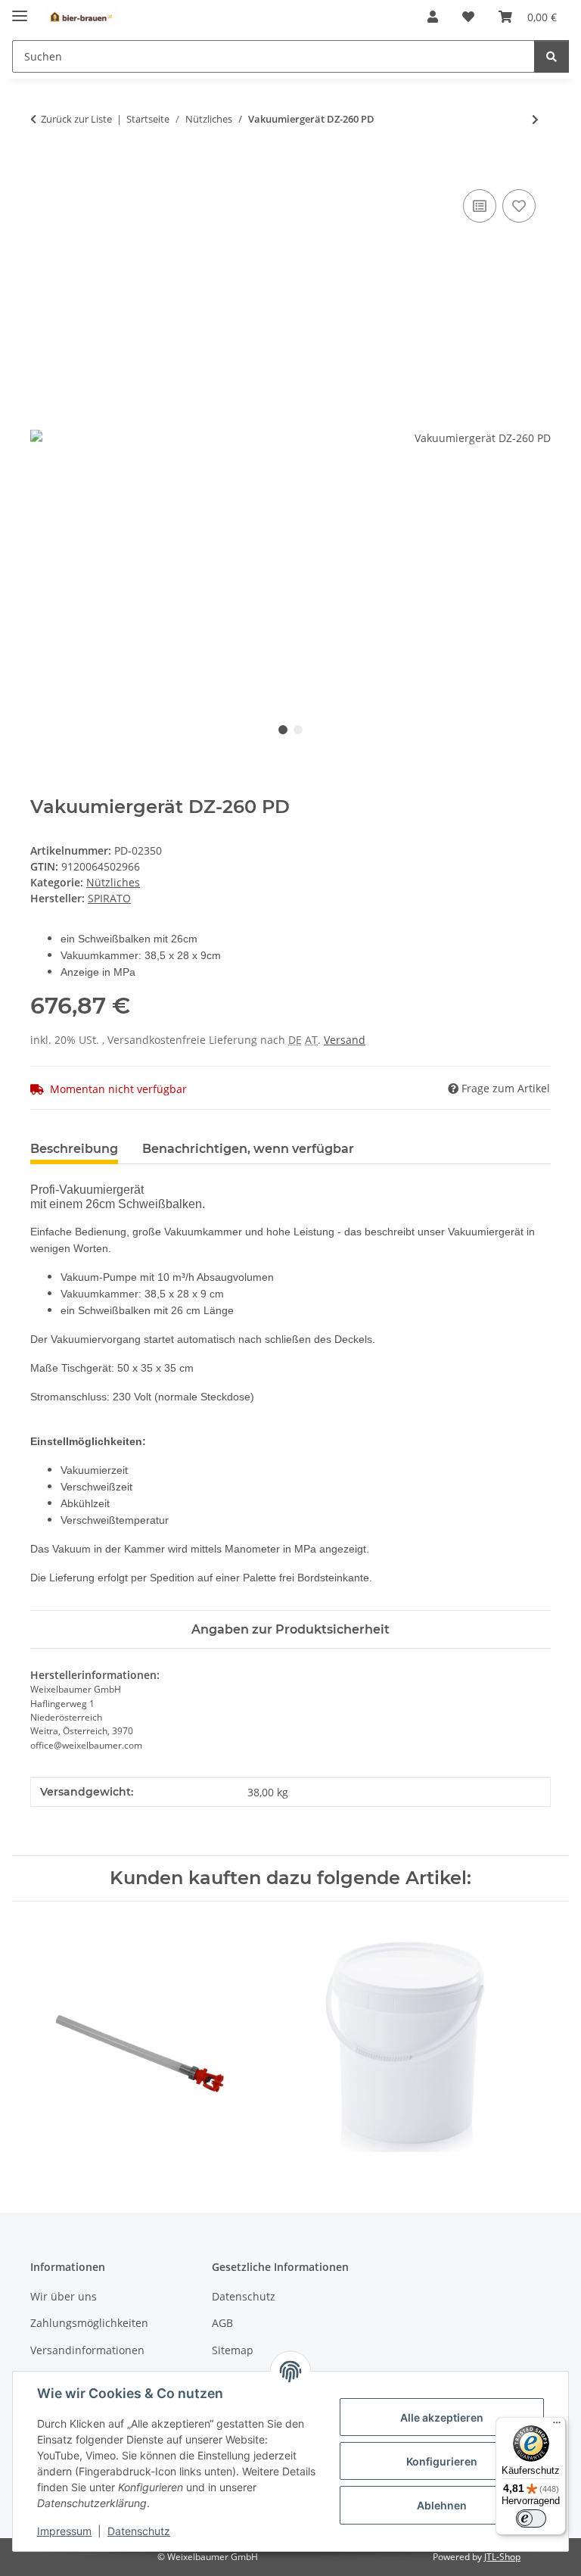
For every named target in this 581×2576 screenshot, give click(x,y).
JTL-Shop (502, 2557)
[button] (433, 17)
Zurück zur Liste (76, 119)
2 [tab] (298, 730)
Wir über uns (64, 2296)
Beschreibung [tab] (74, 1149)
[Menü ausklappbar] (20, 9)
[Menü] (557, 2426)
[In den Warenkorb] (42, 169)
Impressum (64, 2531)
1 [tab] (283, 730)
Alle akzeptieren (442, 2417)
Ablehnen (442, 2505)
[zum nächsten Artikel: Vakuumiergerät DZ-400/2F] (535, 119)
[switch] (531, 2518)
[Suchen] (551, 56)
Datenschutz (139, 2531)
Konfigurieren (442, 2461)
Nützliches (113, 882)
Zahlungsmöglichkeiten (89, 2323)
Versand (345, 1040)
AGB (222, 2323)
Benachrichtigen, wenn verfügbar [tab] (248, 1149)
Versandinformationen (87, 2350)
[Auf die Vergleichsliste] (480, 206)
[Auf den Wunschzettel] (519, 206)
